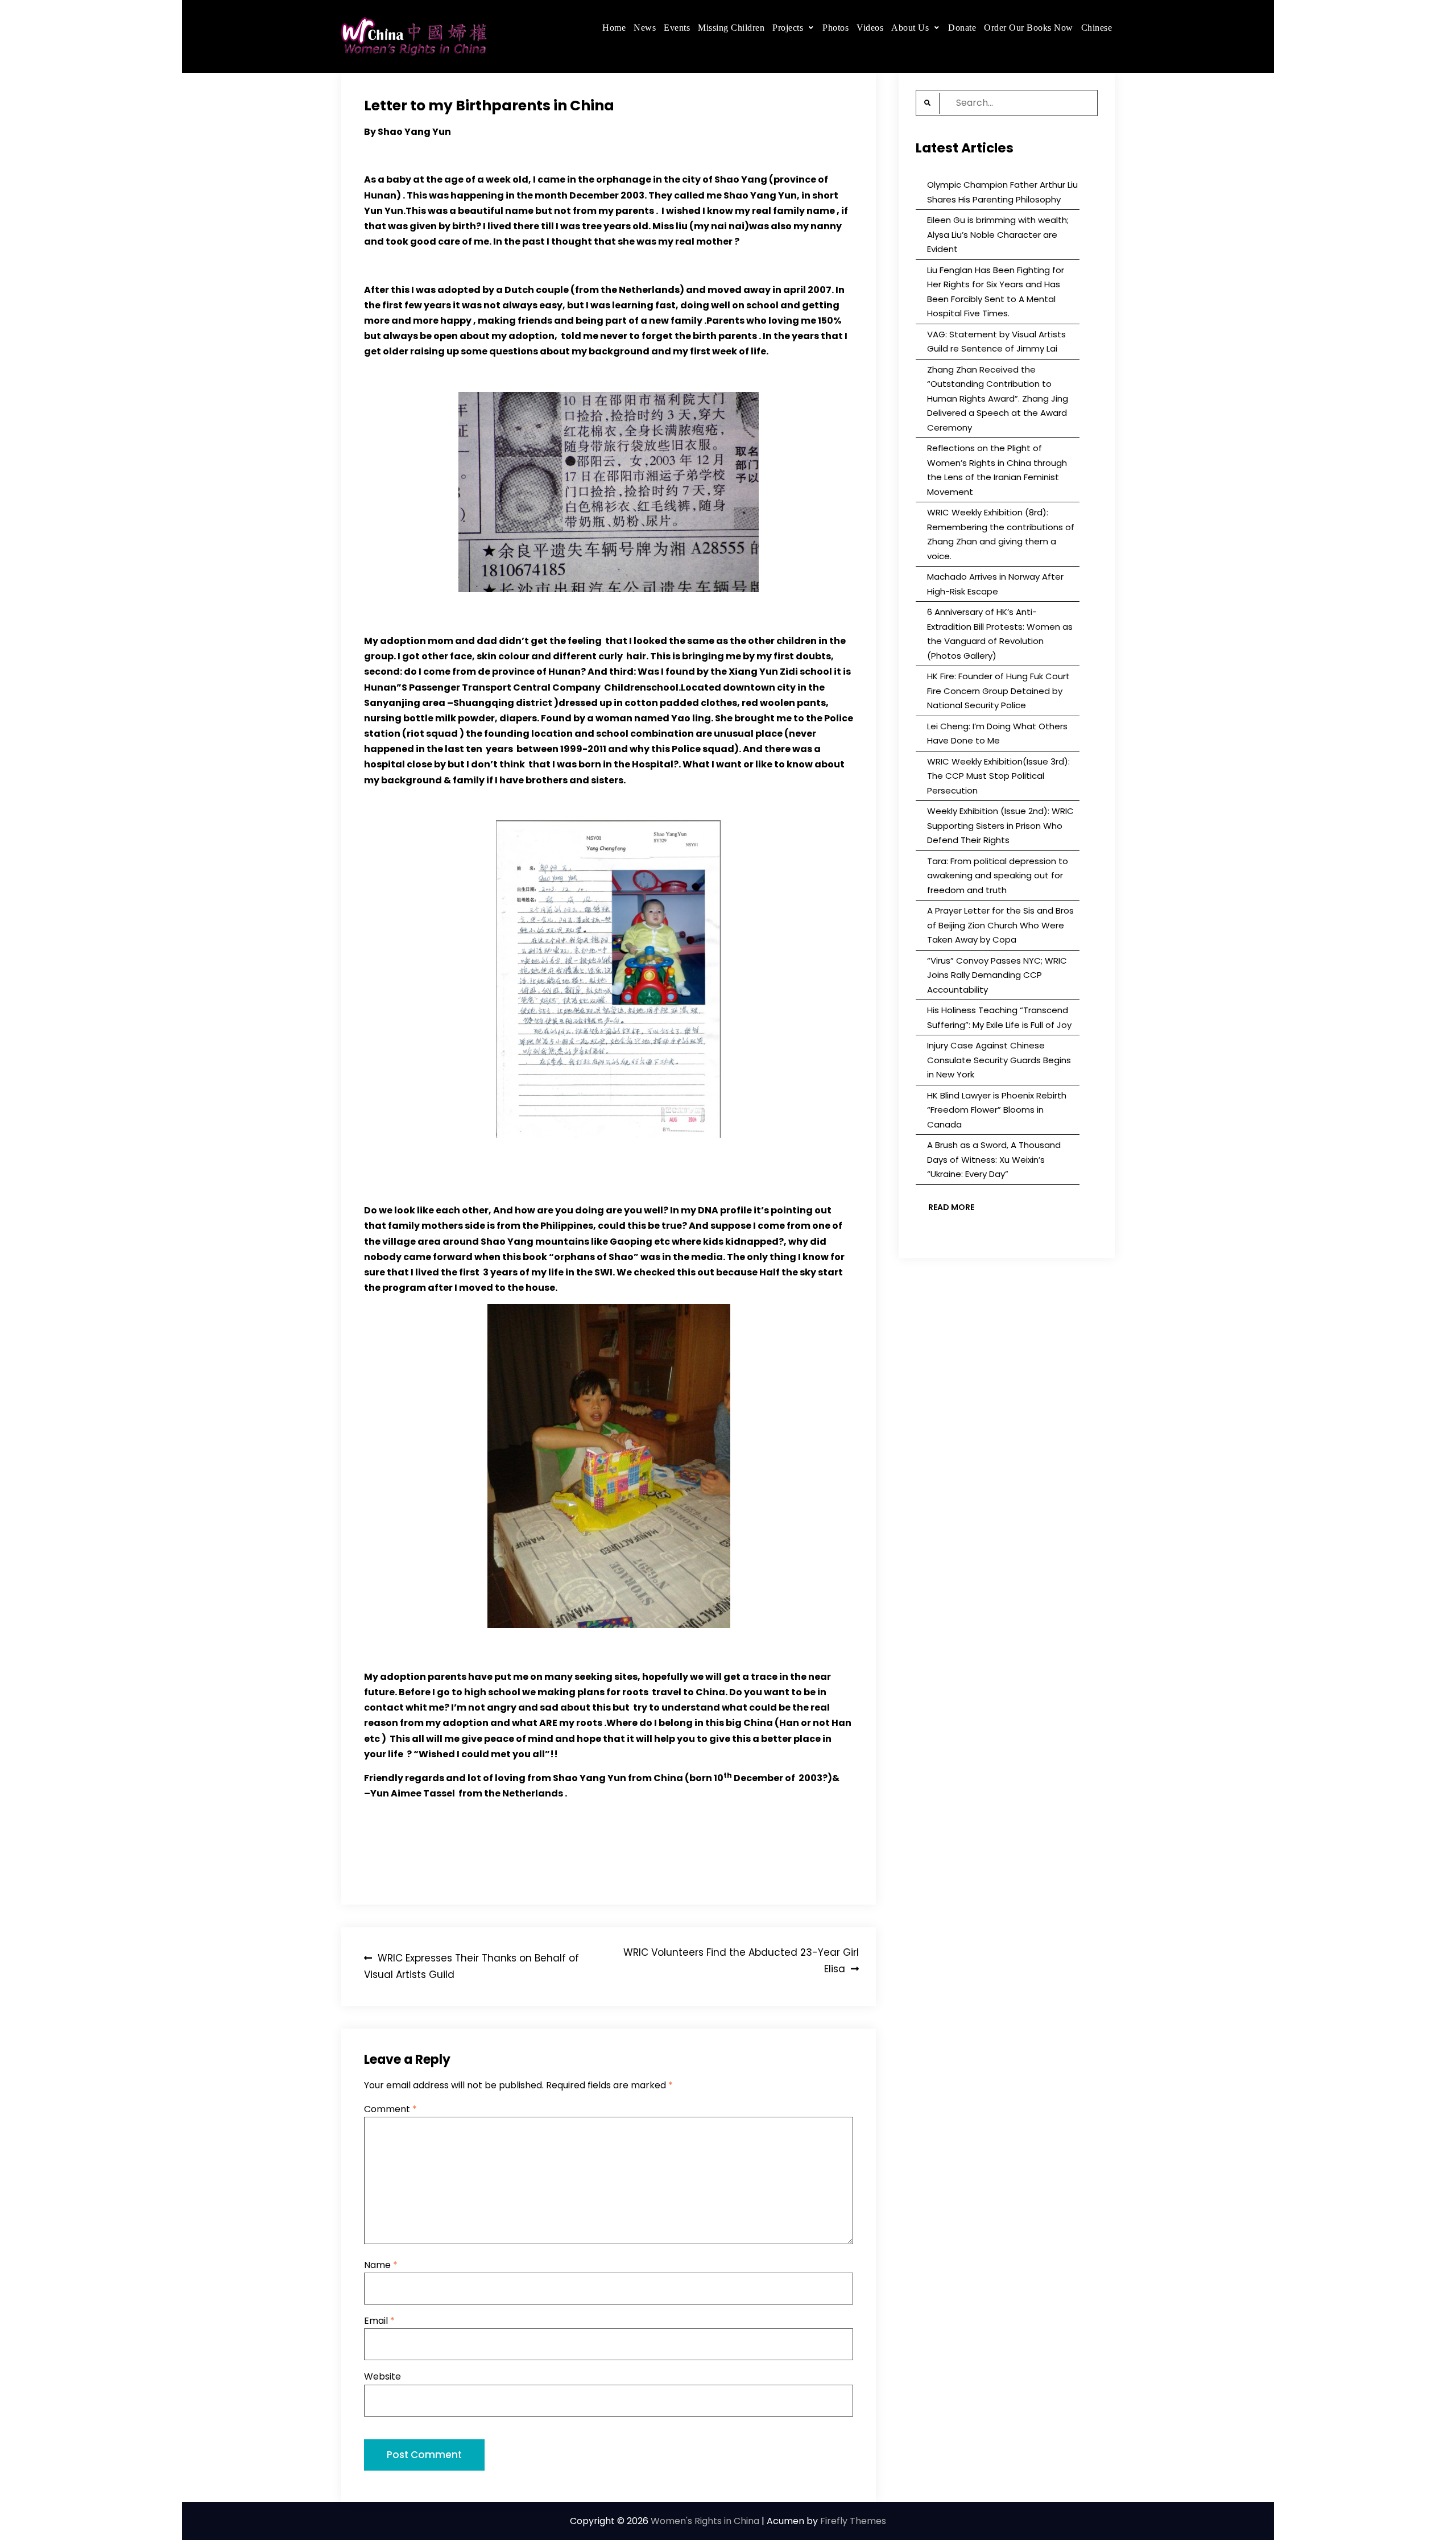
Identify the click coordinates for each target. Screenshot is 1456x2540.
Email (379, 2321)
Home (614, 28)
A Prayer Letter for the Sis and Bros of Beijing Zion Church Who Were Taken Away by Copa (1000, 925)
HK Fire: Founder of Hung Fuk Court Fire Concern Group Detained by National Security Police (998, 691)
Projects (788, 28)
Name (381, 2265)
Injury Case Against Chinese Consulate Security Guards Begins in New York (999, 1060)
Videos (870, 28)
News (645, 28)
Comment (390, 2109)
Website (382, 2376)
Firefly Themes (853, 2521)
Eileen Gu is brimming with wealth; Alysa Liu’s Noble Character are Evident (998, 234)
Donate (962, 28)
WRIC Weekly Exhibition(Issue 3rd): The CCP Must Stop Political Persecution (998, 776)
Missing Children (731, 28)
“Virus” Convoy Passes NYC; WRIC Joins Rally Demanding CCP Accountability (997, 975)
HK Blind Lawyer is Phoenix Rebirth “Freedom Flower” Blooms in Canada (997, 1110)
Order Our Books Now (1029, 28)
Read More (951, 1207)
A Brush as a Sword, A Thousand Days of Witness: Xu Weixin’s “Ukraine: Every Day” (994, 1159)
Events (677, 28)
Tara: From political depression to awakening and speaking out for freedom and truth (998, 875)
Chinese (1097, 28)
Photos (835, 28)
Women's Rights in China (705, 2521)
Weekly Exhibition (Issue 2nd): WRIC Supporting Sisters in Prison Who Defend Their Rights (1000, 825)
